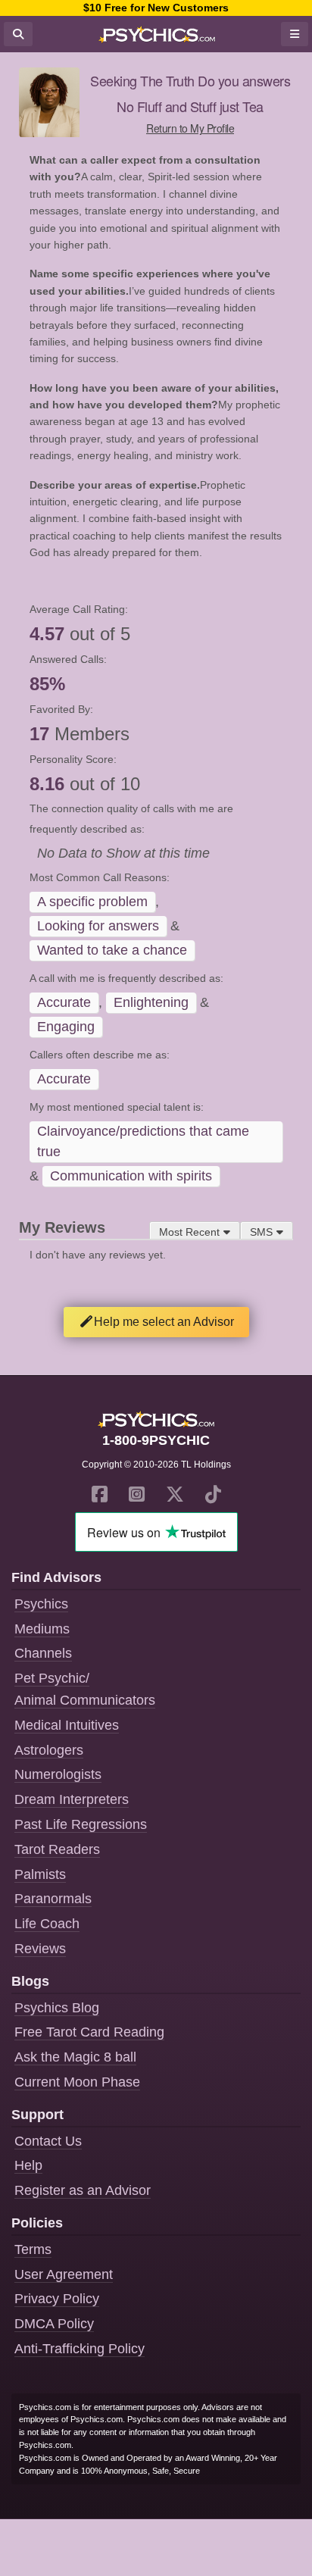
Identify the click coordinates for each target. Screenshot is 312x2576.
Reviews (40, 1949)
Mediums (42, 1629)
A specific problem (92, 902)
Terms (33, 2249)
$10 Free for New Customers (156, 8)
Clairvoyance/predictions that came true (143, 1141)
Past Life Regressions (81, 1824)
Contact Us (48, 2141)
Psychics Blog (57, 2008)
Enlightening (151, 1002)
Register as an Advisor (83, 2190)
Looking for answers (98, 926)
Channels (43, 1653)
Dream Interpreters (72, 1799)
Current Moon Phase (77, 2082)
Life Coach (47, 1924)
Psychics (41, 1604)
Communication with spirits (131, 1176)
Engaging (66, 1027)
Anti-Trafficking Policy (80, 2349)
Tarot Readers (57, 1849)
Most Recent (189, 1232)
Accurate (64, 1002)
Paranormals (53, 1899)
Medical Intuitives (67, 1725)
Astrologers (49, 1750)
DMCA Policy (54, 2324)
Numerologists (58, 1774)
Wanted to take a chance (112, 950)
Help (28, 2165)
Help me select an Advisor (164, 1322)
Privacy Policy (57, 2299)
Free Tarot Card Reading (89, 2032)
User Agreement (64, 2274)
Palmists (40, 1874)
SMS (261, 1232)
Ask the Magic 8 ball (75, 2057)
